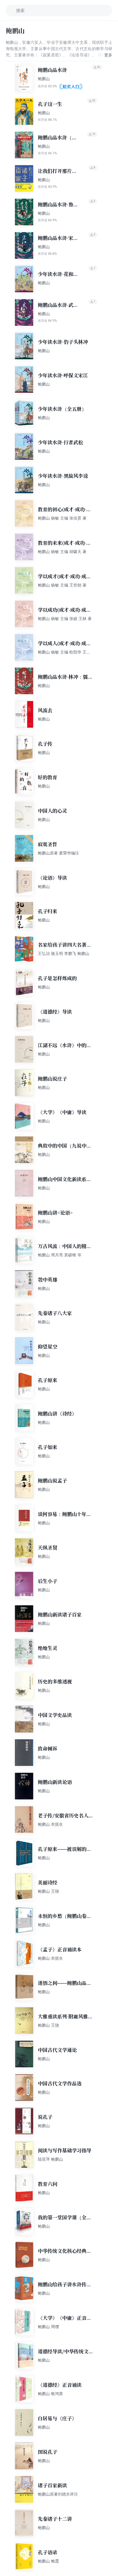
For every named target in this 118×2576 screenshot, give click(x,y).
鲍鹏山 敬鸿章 (50, 2394)
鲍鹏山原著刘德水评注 (58, 2494)
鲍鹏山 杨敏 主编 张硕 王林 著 (65, 618)
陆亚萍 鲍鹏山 (50, 2159)
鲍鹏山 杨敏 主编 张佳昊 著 (62, 518)
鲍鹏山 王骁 (48, 1891)
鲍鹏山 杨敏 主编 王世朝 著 (62, 585)
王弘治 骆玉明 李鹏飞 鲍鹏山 (64, 953)
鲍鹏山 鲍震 (48, 2561)
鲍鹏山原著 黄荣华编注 (58, 853)
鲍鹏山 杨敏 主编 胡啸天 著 (62, 551)
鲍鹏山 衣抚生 (50, 1824)
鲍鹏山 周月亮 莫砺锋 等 (60, 1255)
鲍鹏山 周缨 (48, 2327)
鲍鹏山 (44, 79)
